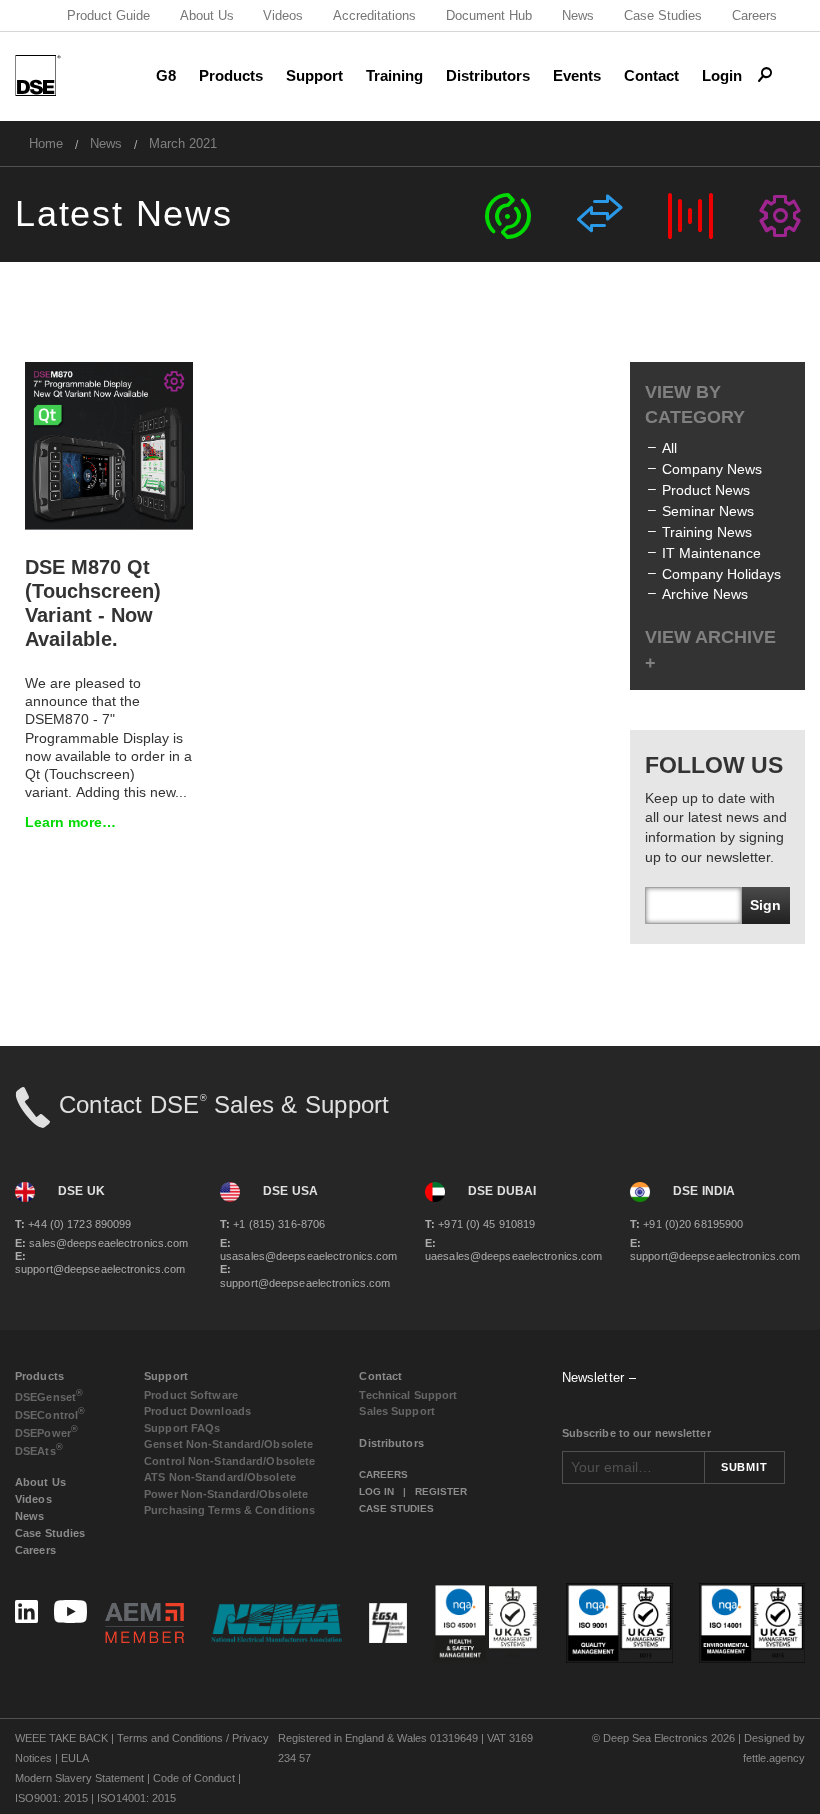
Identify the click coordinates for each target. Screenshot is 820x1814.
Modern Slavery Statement (79, 1778)
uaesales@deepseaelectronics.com (512, 1249)
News (578, 15)
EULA (75, 1758)
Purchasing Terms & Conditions (229, 1510)
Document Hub (489, 15)
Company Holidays (721, 574)
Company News (712, 469)
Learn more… (70, 822)
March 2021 (183, 143)
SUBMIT (744, 1467)
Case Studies (663, 15)
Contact (651, 75)
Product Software (191, 1395)
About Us (207, 15)
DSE (49, 1395)
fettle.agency (774, 1758)
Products (231, 75)
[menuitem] (46, 143)
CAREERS (383, 1474)
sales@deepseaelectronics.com (101, 1243)
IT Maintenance (711, 553)
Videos (283, 15)
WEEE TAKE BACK (61, 1738)
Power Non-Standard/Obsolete (226, 1494)
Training (394, 75)
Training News (707, 532)
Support (314, 75)
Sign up (765, 910)
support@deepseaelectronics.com (100, 1262)
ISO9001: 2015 (51, 1798)
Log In (376, 1491)
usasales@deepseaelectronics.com (307, 1249)
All (669, 448)
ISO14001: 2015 (136, 1798)
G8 (166, 75)
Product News (706, 490)
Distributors (488, 75)
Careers (754, 15)
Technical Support (408, 1395)
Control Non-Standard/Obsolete (229, 1461)
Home (46, 143)
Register (441, 1491)
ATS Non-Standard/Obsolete (220, 1477)
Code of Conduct (194, 1778)
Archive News (705, 594)
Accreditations (374, 15)
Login (722, 75)
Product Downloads (197, 1411)
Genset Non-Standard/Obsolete (228, 1444)
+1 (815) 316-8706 (272, 1224)
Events (577, 75)
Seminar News (708, 511)
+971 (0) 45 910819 (480, 1224)
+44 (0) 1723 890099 (73, 1224)
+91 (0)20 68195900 (686, 1224)
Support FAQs (182, 1428)
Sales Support (396, 1411)
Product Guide (108, 15)
